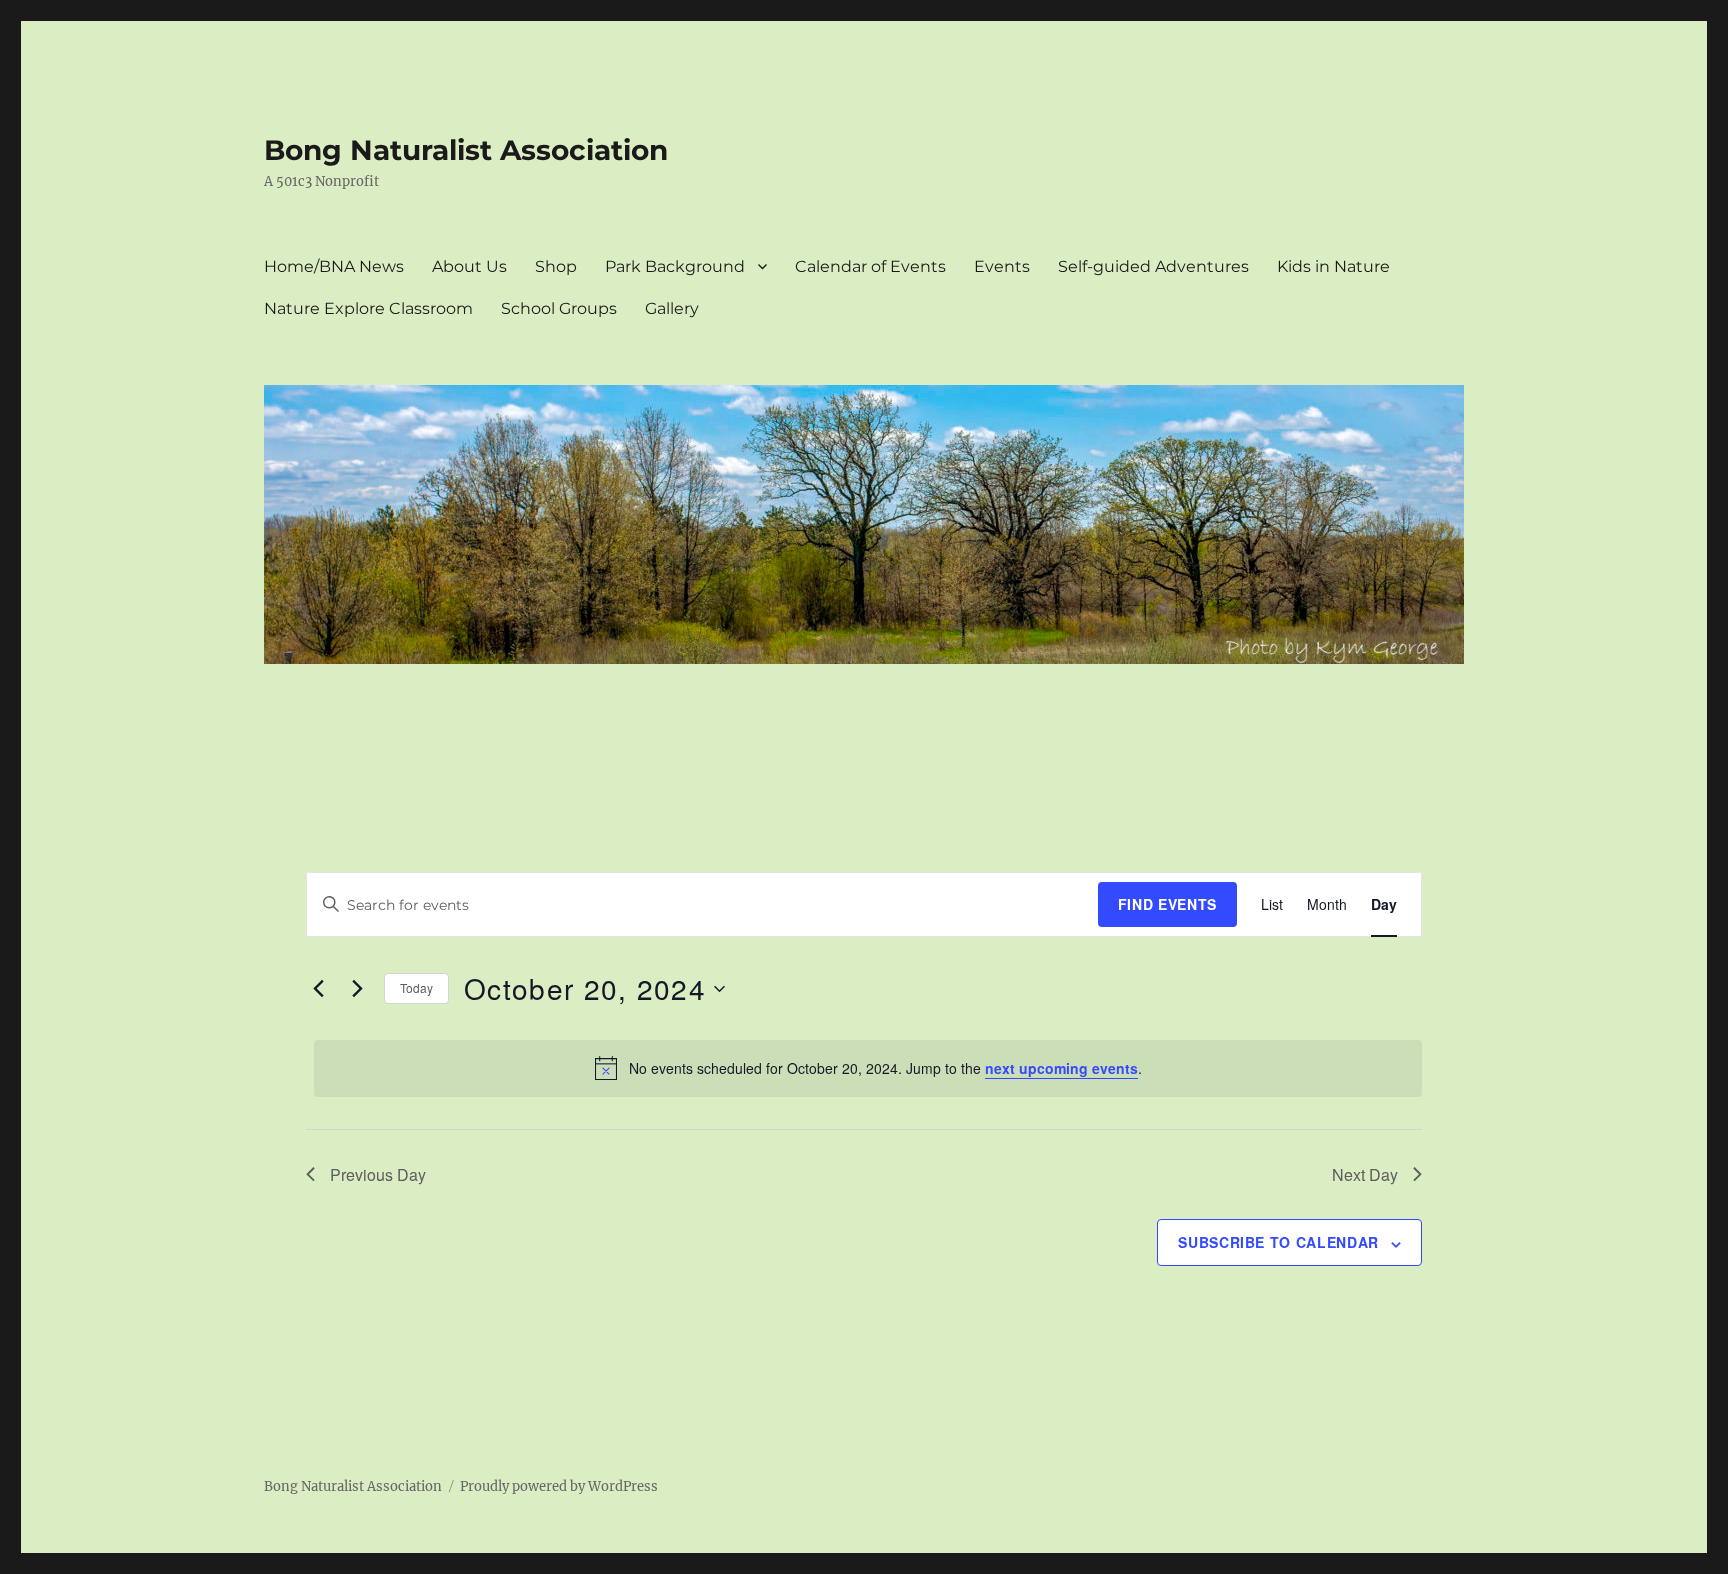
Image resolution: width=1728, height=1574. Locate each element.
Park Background (675, 266)
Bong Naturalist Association (466, 150)
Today (416, 987)
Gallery (672, 308)
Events (1002, 266)
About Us (469, 266)
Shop (556, 266)
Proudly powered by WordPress (559, 1486)
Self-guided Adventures (1153, 266)
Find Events (1167, 904)
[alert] (868, 1068)
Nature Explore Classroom (368, 308)
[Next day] (357, 989)
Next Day (1365, 1174)
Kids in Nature (1333, 266)
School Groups (559, 308)
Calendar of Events (870, 266)
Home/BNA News (334, 266)
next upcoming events (1061, 1068)
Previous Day (378, 1174)
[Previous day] (318, 989)
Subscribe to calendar (1278, 1242)
